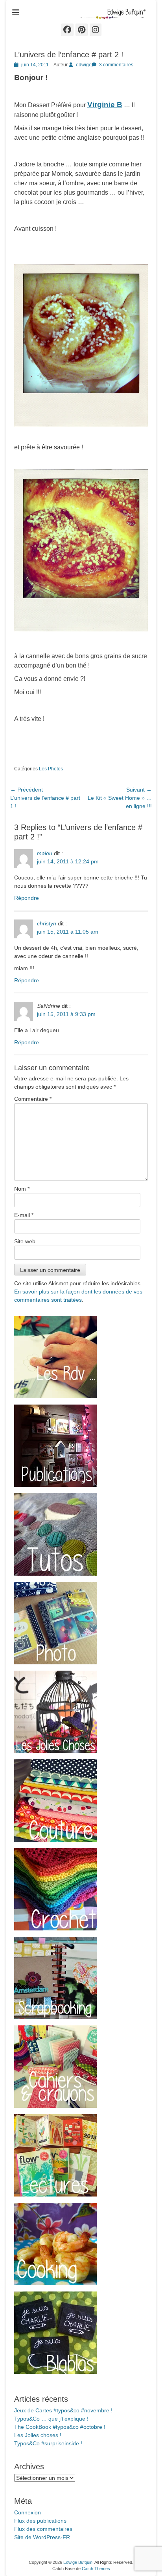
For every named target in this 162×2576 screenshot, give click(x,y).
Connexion (28, 2512)
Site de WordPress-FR (42, 2537)
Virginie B (105, 105)
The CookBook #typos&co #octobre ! (60, 2427)
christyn (47, 923)
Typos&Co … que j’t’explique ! (51, 2419)
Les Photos (51, 769)
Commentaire (33, 1099)
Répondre (27, 898)
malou (45, 853)
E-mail (24, 1215)
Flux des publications (40, 2521)
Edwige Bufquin (78, 2562)
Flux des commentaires (43, 2529)
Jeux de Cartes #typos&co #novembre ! (63, 2410)
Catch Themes (96, 2569)
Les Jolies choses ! (38, 2435)
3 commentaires (116, 65)
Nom (22, 1189)
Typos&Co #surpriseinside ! (48, 2443)
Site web (25, 1241)
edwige (84, 65)
